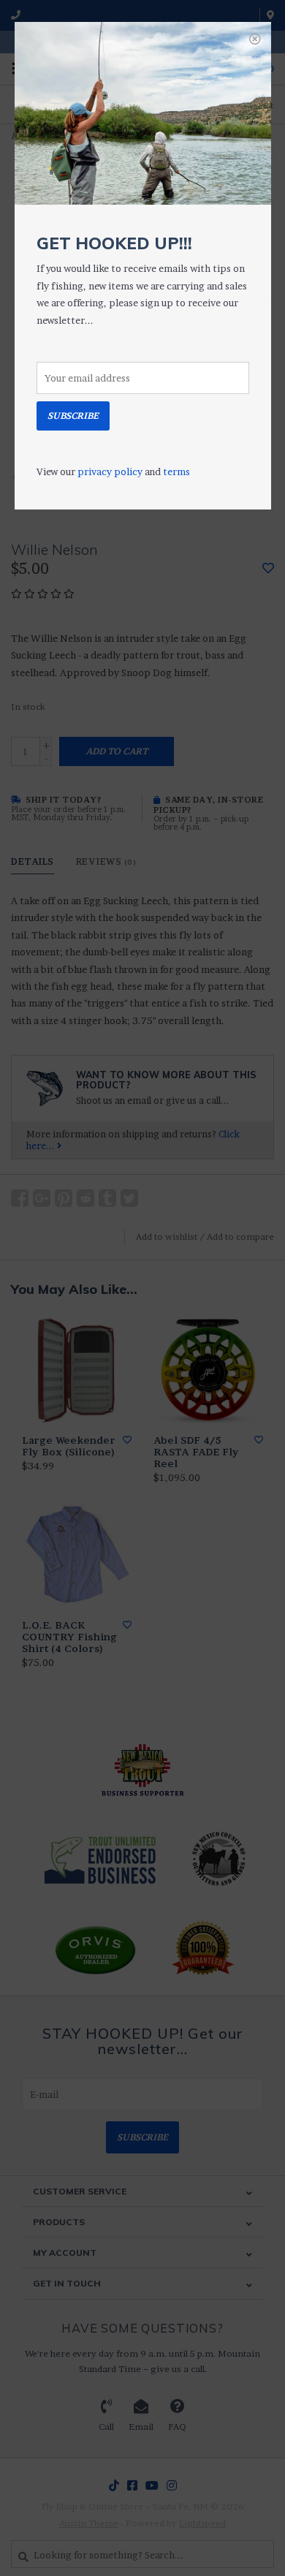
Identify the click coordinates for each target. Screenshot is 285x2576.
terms (176, 471)
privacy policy (110, 471)
